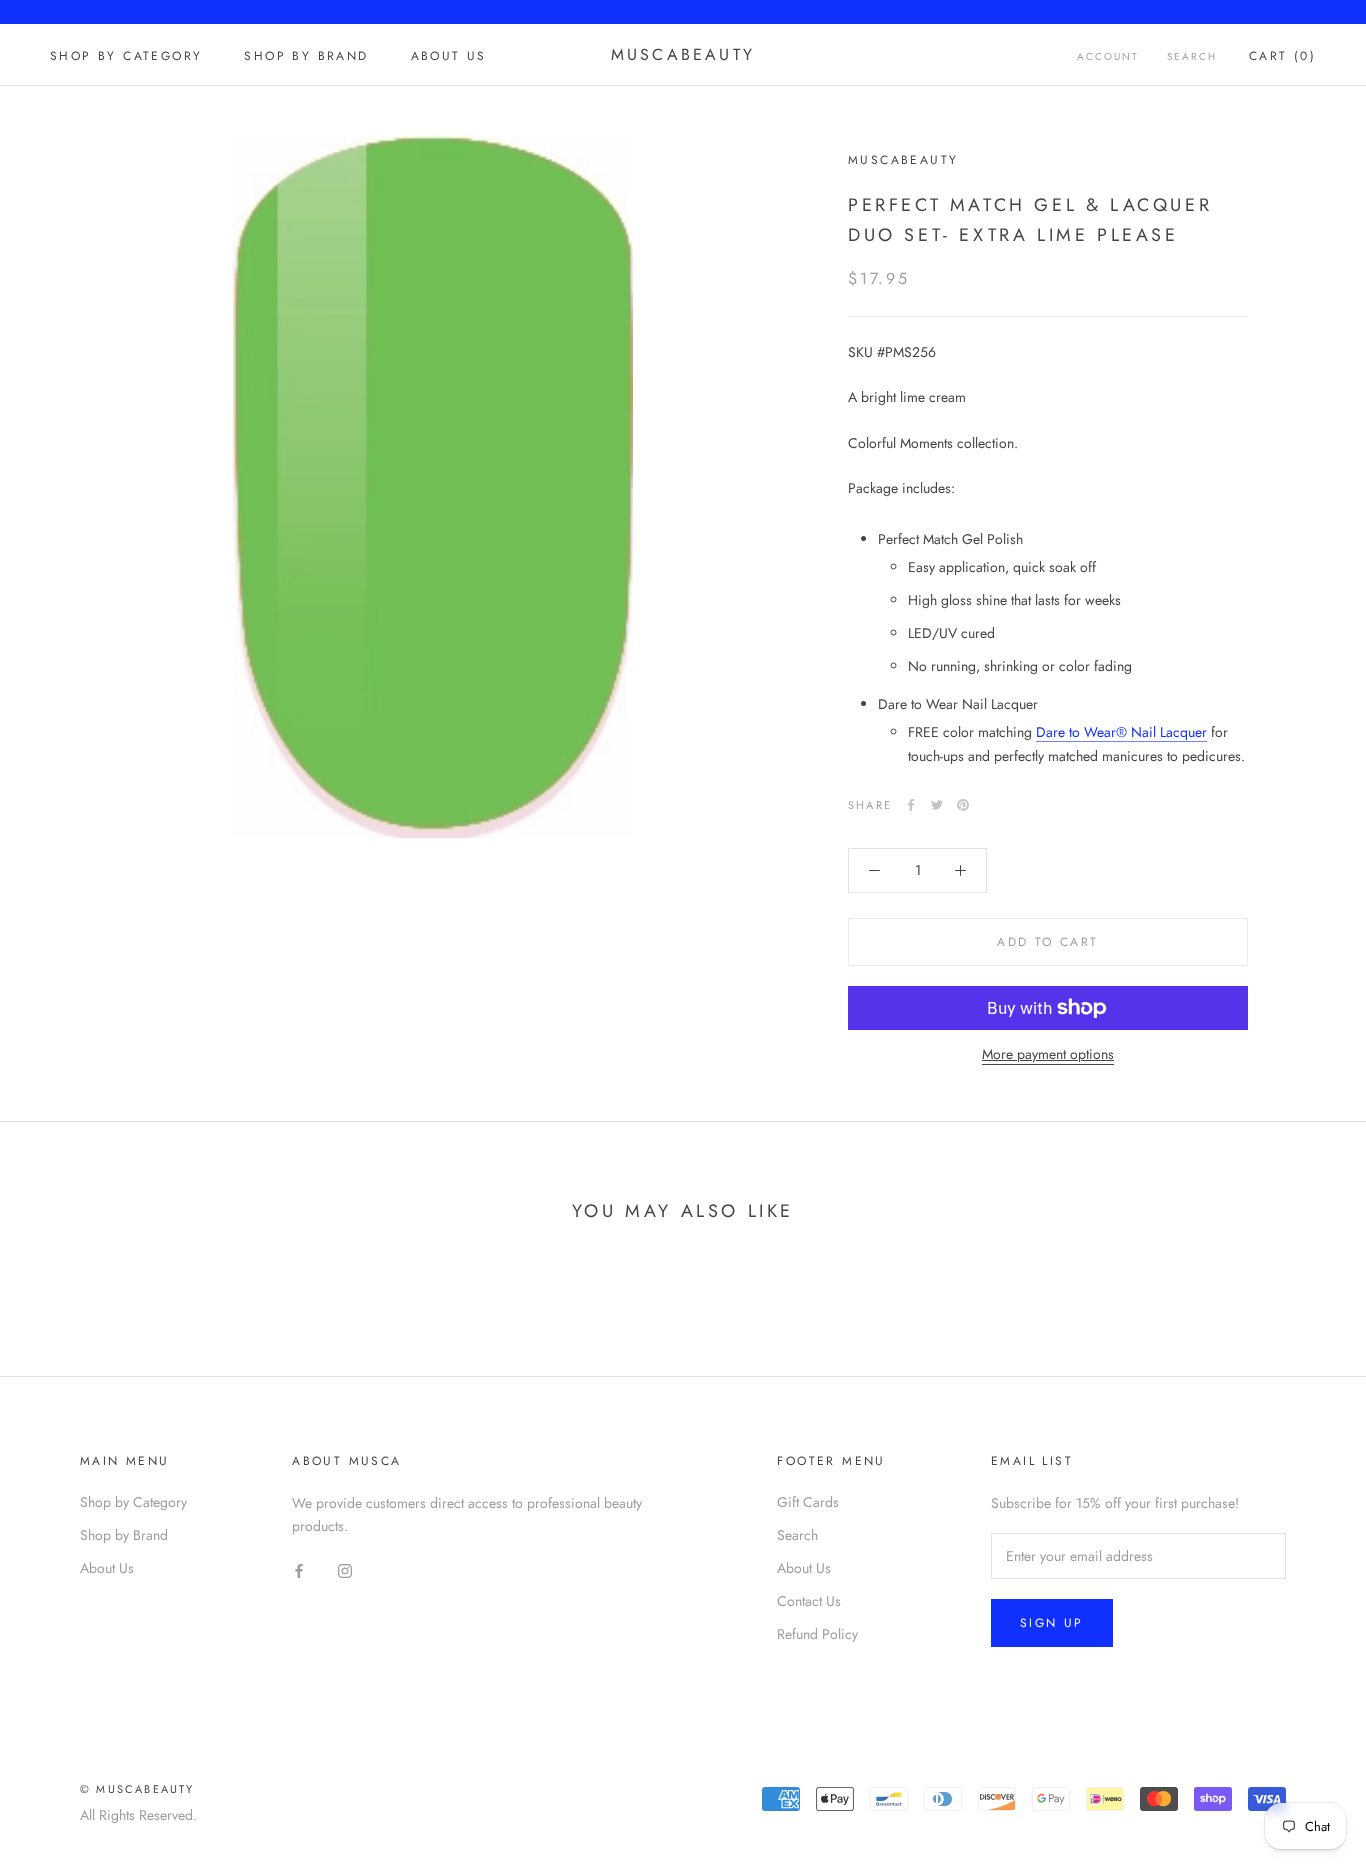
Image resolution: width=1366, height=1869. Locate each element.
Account (1108, 56)
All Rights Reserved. (138, 1815)
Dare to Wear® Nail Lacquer (1121, 732)
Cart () (1282, 56)
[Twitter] (937, 805)
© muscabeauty (137, 1789)
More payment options (1048, 1054)
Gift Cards (808, 1502)
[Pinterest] (963, 805)
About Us (449, 56)
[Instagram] (345, 1569)
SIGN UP (1052, 1623)
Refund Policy (817, 1634)
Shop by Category (126, 56)
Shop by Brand (306, 56)
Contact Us (809, 1601)
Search (1192, 56)
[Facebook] (911, 805)
